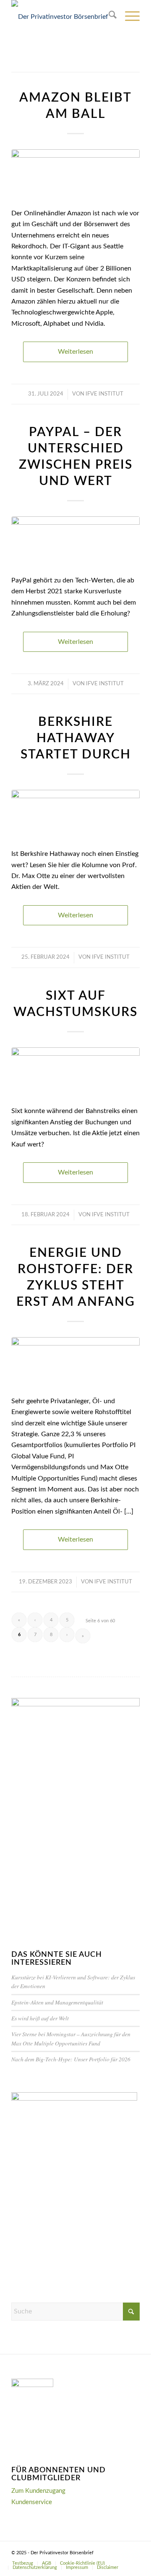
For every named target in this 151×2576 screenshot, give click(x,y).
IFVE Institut (104, 394)
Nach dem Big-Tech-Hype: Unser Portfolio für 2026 (71, 2059)
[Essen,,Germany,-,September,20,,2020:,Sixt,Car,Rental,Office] (75, 1072)
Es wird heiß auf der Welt (40, 2018)
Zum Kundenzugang (38, 2491)
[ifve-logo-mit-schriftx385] (63, 17)
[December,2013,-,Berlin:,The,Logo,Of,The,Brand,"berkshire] (75, 814)
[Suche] (108, 17)
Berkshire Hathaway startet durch (76, 738)
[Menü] (128, 17)
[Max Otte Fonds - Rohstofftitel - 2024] (75, 1361)
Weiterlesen (75, 352)
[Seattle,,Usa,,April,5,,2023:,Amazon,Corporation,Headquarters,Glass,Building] (75, 174)
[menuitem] (108, 17)
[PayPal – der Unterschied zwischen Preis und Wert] (75, 541)
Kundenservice (32, 2502)
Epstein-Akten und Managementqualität (57, 2002)
